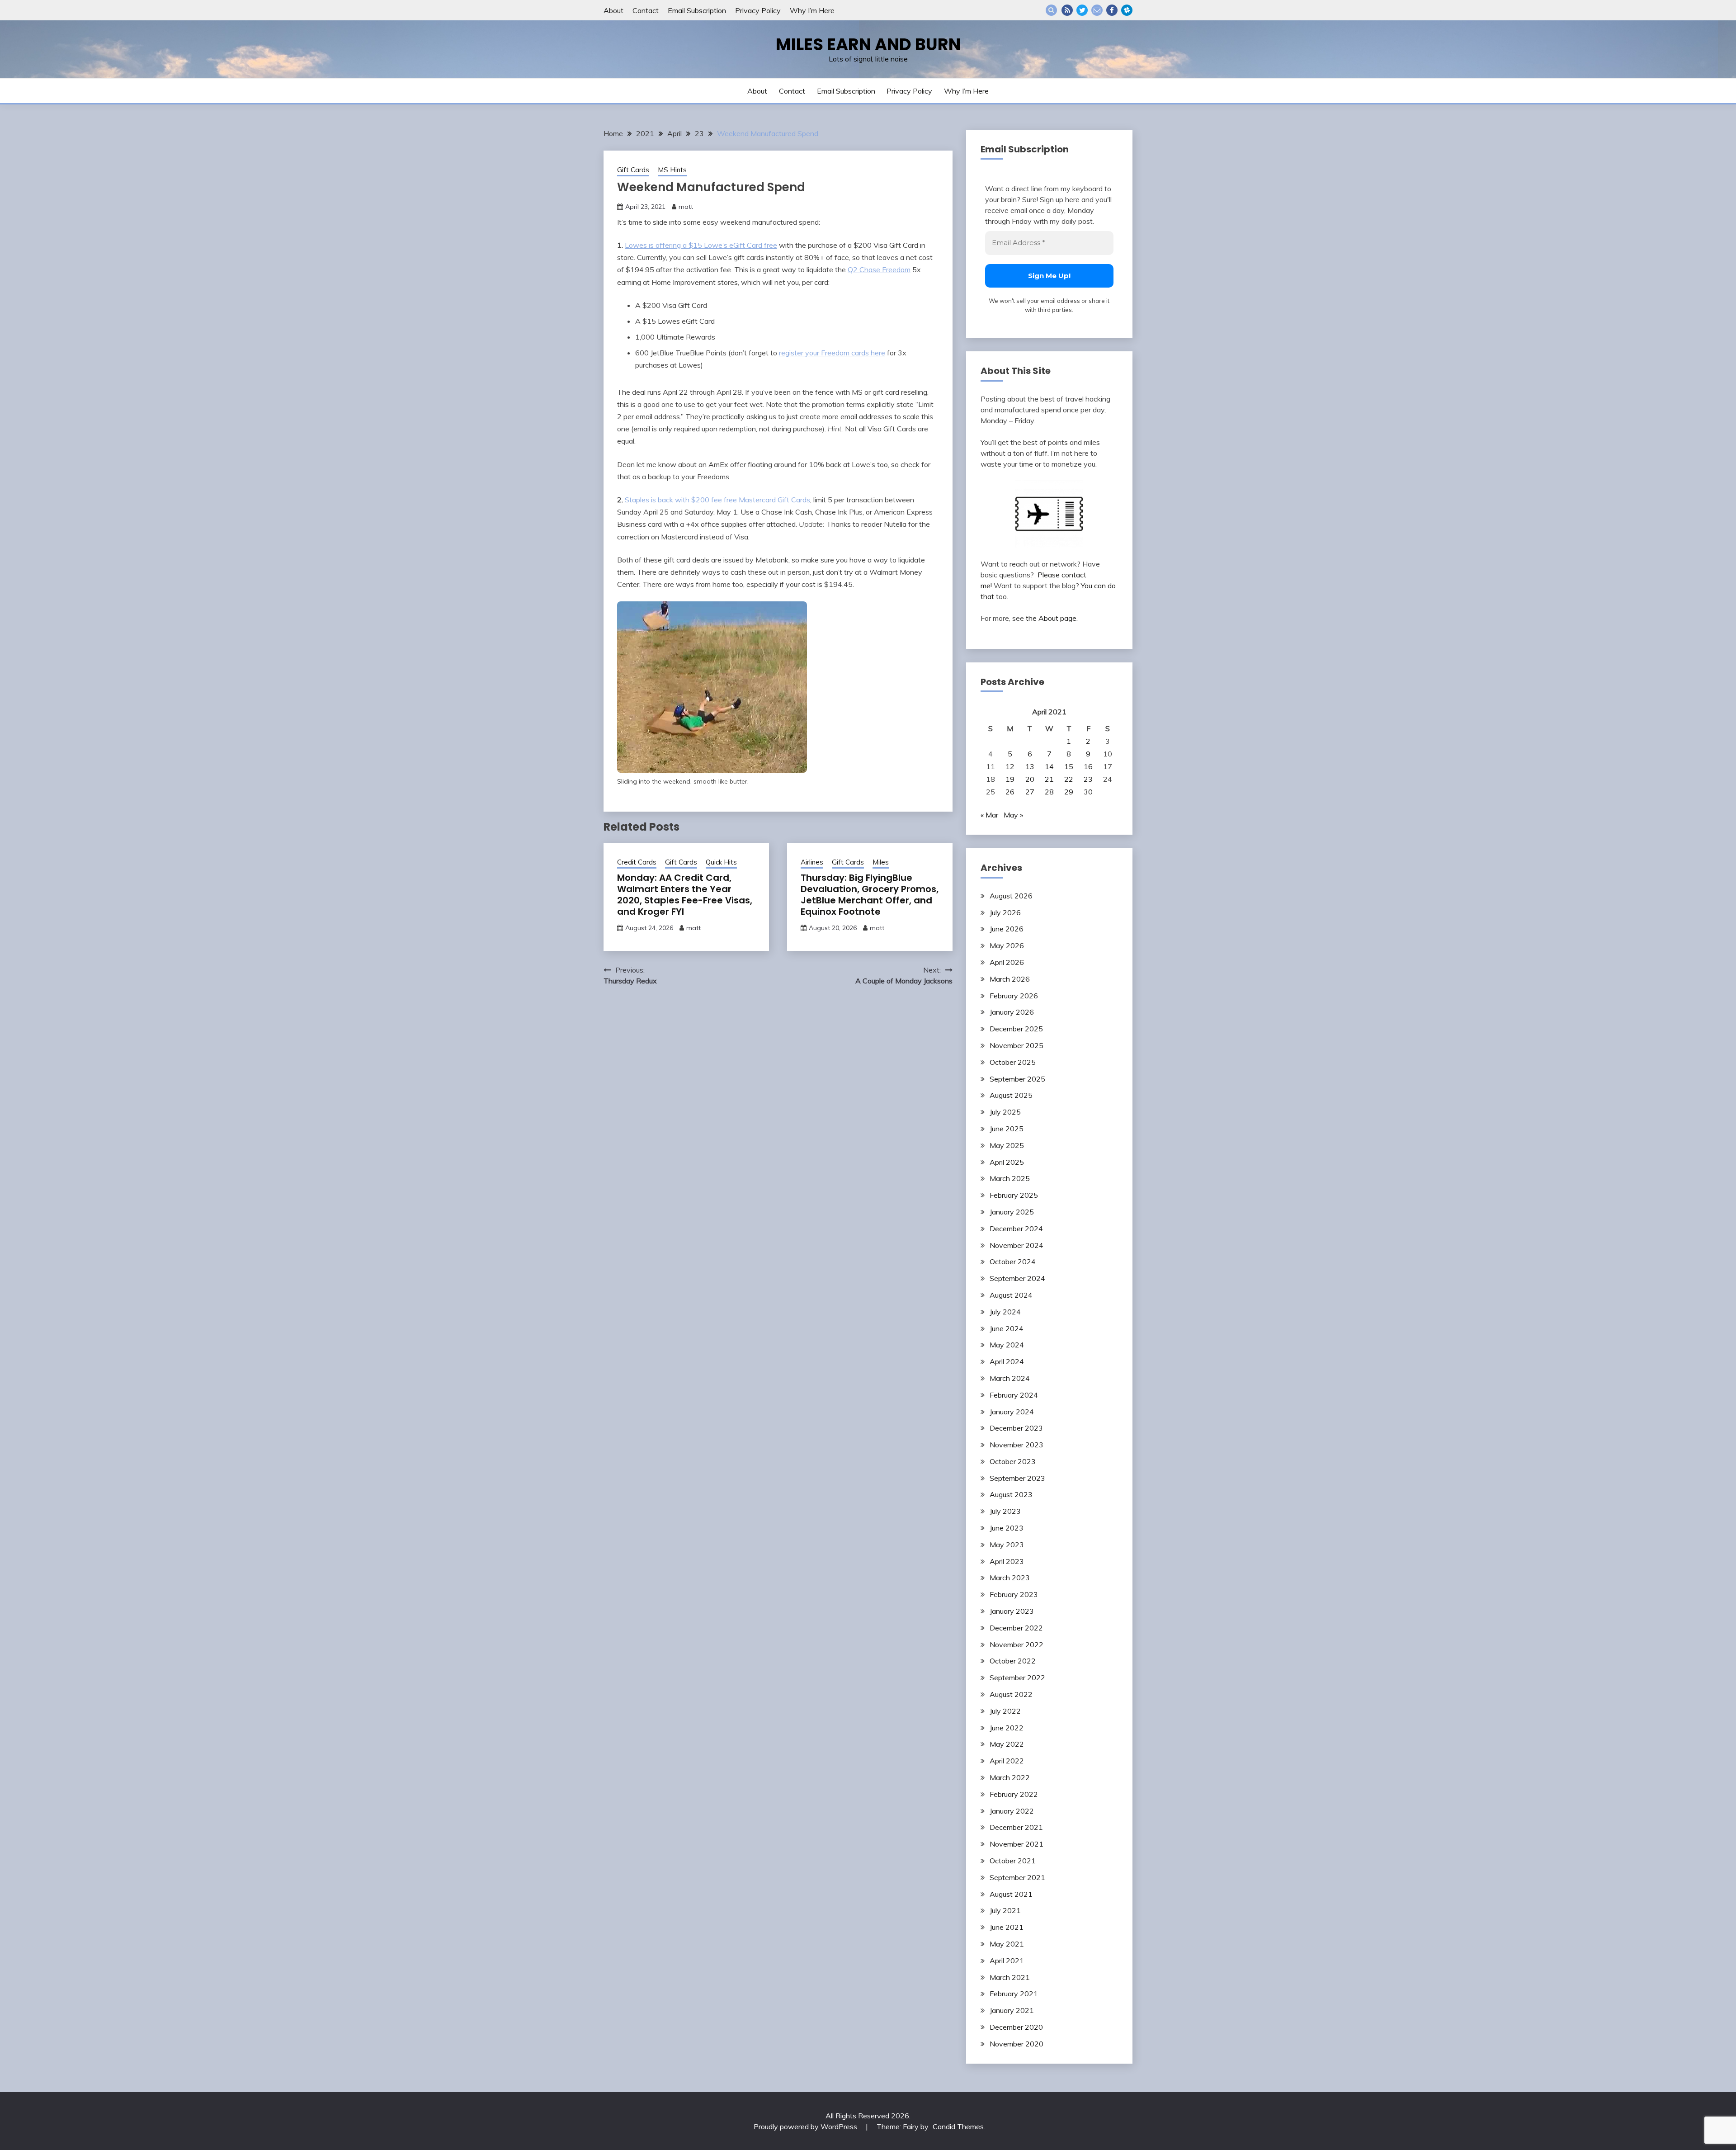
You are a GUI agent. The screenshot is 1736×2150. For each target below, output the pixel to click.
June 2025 (1007, 1129)
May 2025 (1007, 1145)
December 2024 (1016, 1229)
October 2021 (1013, 1861)
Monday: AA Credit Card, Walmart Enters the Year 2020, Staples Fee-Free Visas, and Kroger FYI (685, 895)
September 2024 (1017, 1278)
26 (1010, 792)
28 (1049, 792)
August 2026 (1011, 896)
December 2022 (1016, 1628)
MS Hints (672, 170)
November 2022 (1017, 1644)
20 (1030, 779)
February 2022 (1014, 1794)
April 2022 (1007, 1761)
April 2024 (1007, 1361)
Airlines (812, 862)
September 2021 (1017, 1877)
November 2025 (1017, 1045)
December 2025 (1016, 1029)
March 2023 (1010, 1578)
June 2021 (1007, 1927)
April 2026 (1007, 962)
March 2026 (1010, 979)
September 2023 (1017, 1478)
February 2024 (1014, 1395)
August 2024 (1011, 1295)
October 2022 (1013, 1661)
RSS (1067, 10)
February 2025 (1014, 1195)
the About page (1051, 618)
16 (1088, 766)
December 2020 (1016, 2027)
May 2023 (1007, 1545)
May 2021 (1007, 1944)
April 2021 (1007, 1961)
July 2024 (1005, 1312)
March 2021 (1010, 1977)
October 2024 (1013, 1262)
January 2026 (1012, 1012)
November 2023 (1017, 1445)
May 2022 (1007, 1744)
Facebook (1112, 10)
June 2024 (1007, 1328)
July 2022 (1005, 1711)
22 (1069, 779)
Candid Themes (958, 2126)
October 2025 (1013, 1062)
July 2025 (1005, 1112)
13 (1030, 766)
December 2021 (1016, 1827)
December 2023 (1016, 1428)
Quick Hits (721, 862)
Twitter (1082, 10)
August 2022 (1011, 1694)
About (613, 10)
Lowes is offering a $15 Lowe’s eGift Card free (701, 245)
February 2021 (1014, 1994)
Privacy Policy (758, 10)
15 (1069, 766)
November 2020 (1017, 2044)
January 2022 (1012, 1811)
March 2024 (1010, 1378)
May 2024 (1007, 1345)
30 (1088, 792)
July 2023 (1005, 1511)
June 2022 (1007, 1728)
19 (1010, 779)
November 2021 (1017, 1844)
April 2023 (1007, 1561)
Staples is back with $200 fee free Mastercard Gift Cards (717, 500)
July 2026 (1005, 912)
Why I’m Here (812, 10)
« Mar (989, 815)
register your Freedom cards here (832, 353)
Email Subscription (697, 10)
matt (686, 207)
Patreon (1127, 10)
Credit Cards (637, 862)
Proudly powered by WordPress (806, 2126)
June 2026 (1007, 929)
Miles (881, 862)
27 (1030, 792)
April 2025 (1007, 1162)
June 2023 (1007, 1528)
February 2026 (1014, 996)
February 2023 (1014, 1594)
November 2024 (1017, 1245)
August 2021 (1011, 1894)
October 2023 (1013, 1461)
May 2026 (1007, 945)
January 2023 (1012, 1611)
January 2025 (1012, 1212)
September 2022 (1017, 1677)
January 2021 (1012, 2010)
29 (1069, 792)
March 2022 (1010, 1777)
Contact (646, 10)
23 (1088, 779)
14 (1049, 766)
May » (1013, 815)
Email (1097, 10)
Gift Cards (633, 170)
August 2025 (1011, 1095)
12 (1010, 766)
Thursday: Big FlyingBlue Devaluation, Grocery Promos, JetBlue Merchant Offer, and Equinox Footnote (870, 895)
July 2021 (1005, 1910)
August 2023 (1011, 1494)
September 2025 (1017, 1079)
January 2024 (1012, 1412)
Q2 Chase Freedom (879, 269)
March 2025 (1010, 1178)
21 (1049, 779)
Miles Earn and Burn (868, 44)
